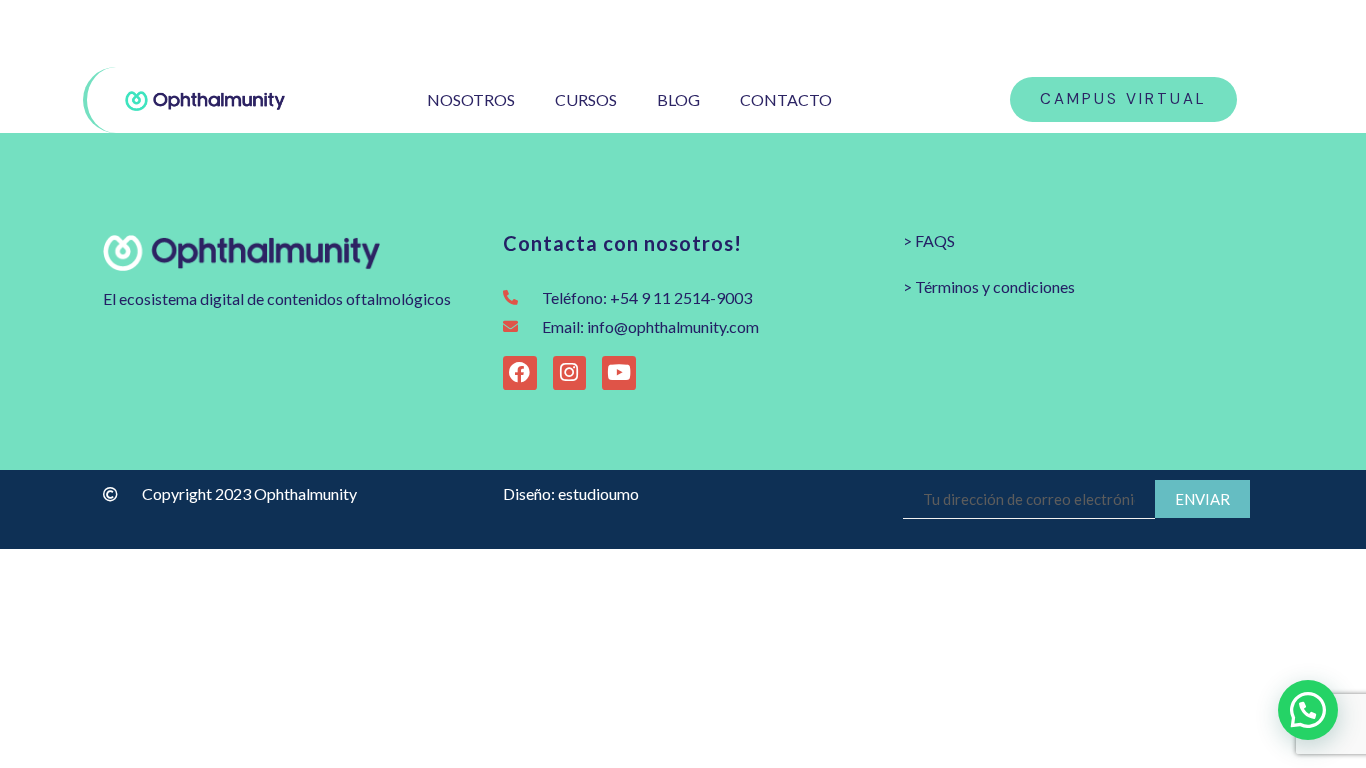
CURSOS (586, 99)
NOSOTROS (471, 99)
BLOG (678, 99)
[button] (1308, 710)
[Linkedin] (1269, 33)
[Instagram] (1173, 33)
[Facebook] (1205, 33)
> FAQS (929, 240)
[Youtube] (1237, 33)
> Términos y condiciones (989, 286)
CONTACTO (786, 99)
